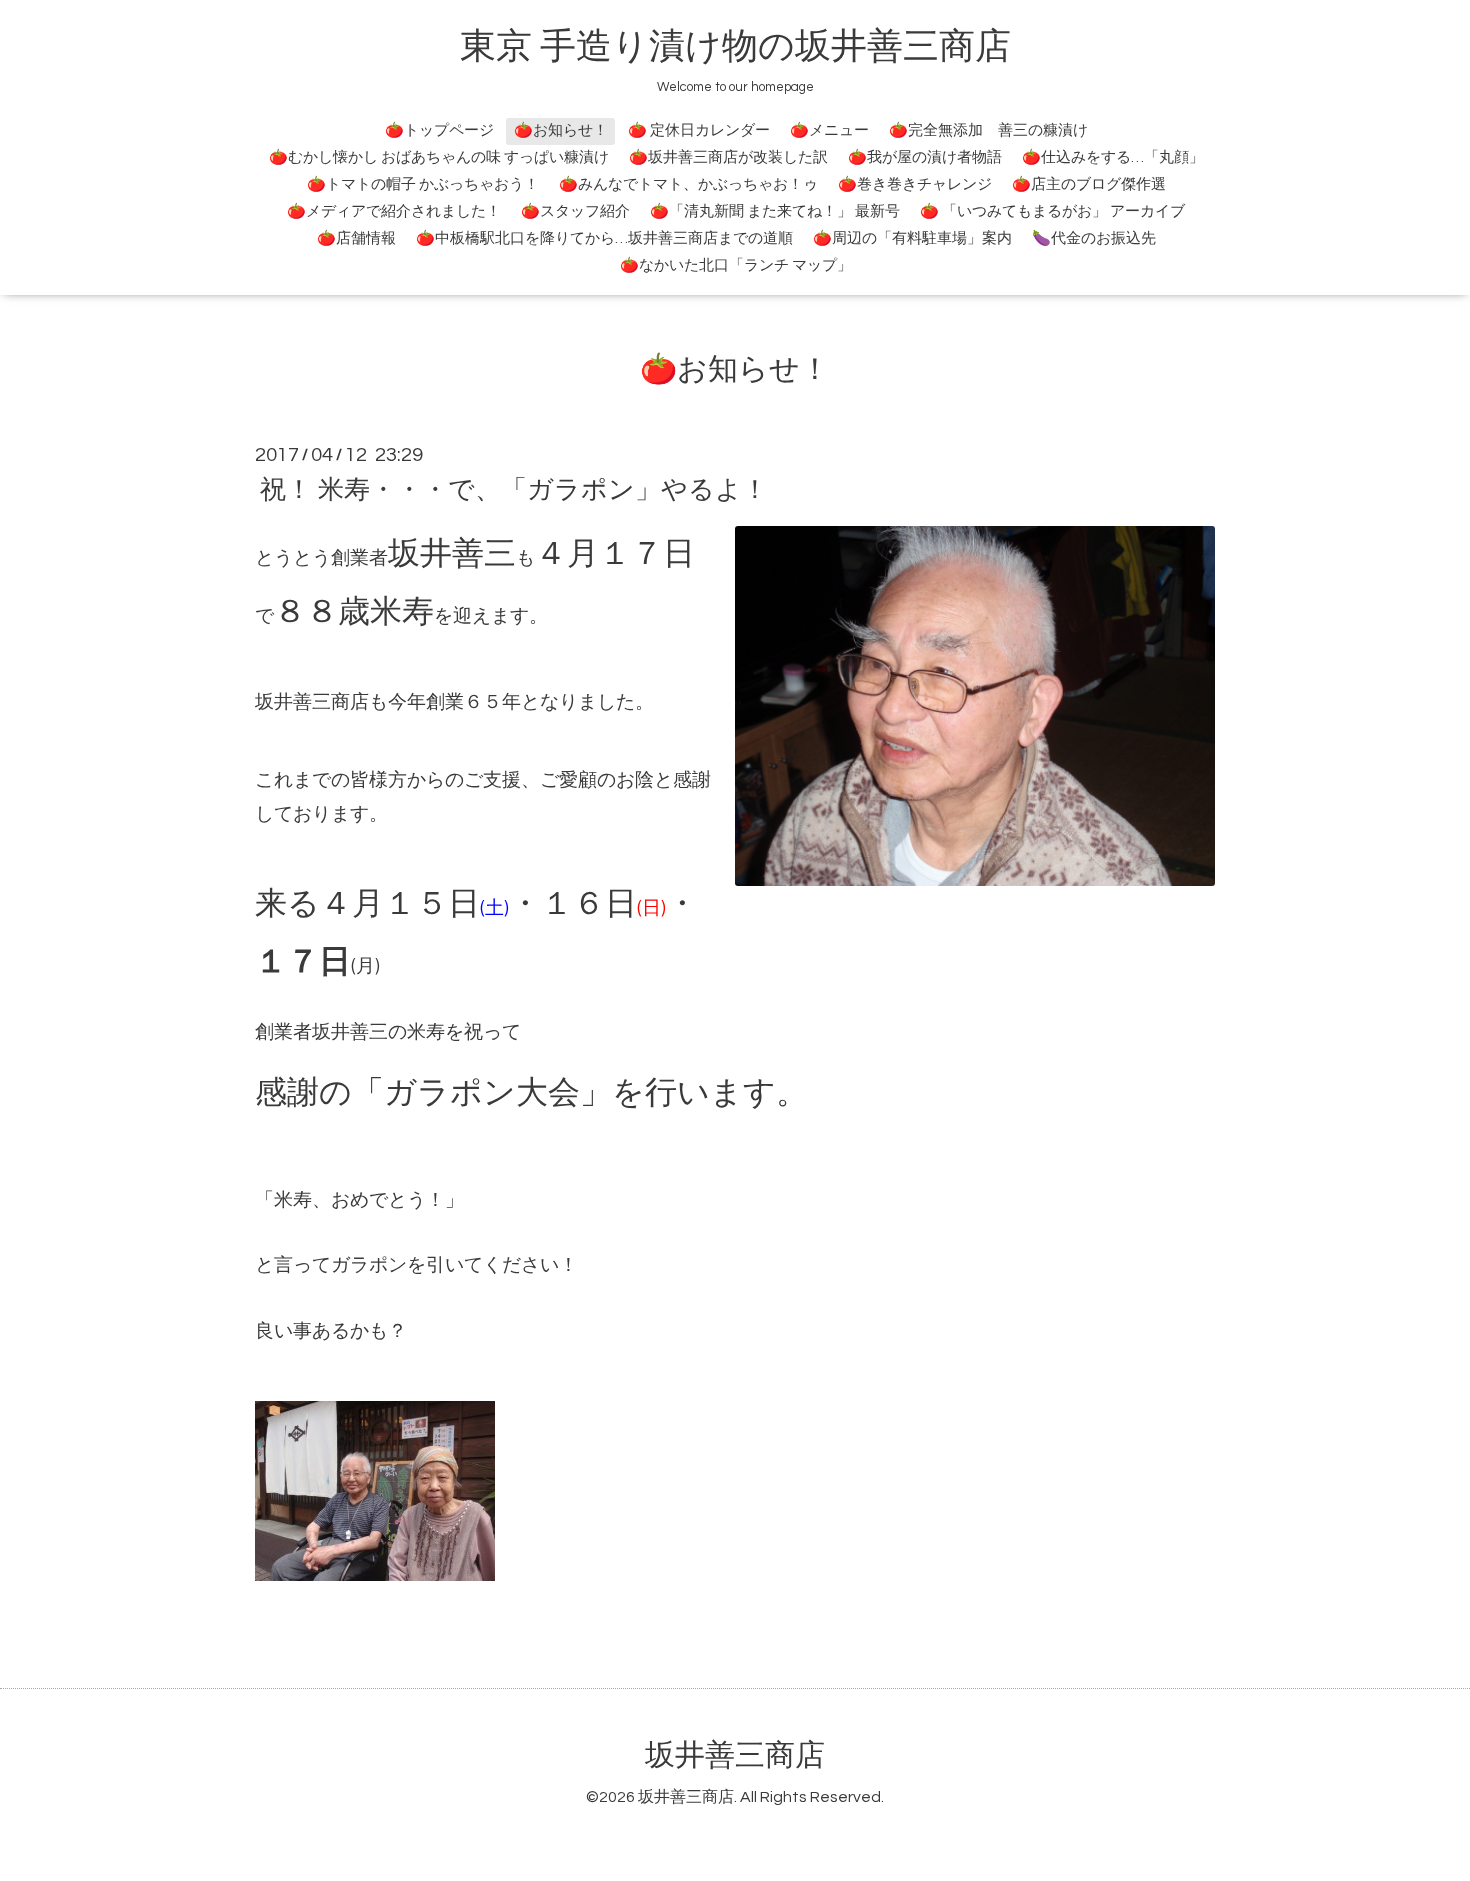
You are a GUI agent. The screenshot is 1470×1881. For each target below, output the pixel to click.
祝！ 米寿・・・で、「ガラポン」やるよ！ (514, 490)
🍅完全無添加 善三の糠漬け (988, 130)
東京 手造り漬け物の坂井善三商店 (735, 47)
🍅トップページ (439, 130)
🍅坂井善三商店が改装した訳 (728, 157)
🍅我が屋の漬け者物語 (925, 157)
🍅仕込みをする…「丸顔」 (1113, 157)
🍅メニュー (829, 130)
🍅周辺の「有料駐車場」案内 (912, 238)
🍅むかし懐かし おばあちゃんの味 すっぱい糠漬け (439, 157)
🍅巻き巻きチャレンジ (915, 184)
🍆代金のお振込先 (1094, 238)
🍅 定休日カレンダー (699, 130)
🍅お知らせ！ (561, 130)
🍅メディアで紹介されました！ (394, 211)
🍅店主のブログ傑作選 (1089, 184)
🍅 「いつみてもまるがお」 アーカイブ (1052, 211)
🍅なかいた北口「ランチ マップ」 (736, 265)
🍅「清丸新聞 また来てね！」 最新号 (775, 211)
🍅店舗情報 (356, 238)
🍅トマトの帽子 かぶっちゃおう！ (423, 184)
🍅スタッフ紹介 (575, 211)
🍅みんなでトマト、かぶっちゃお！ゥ (688, 184)
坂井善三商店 (735, 1755)
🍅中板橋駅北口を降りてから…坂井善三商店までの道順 (604, 238)
